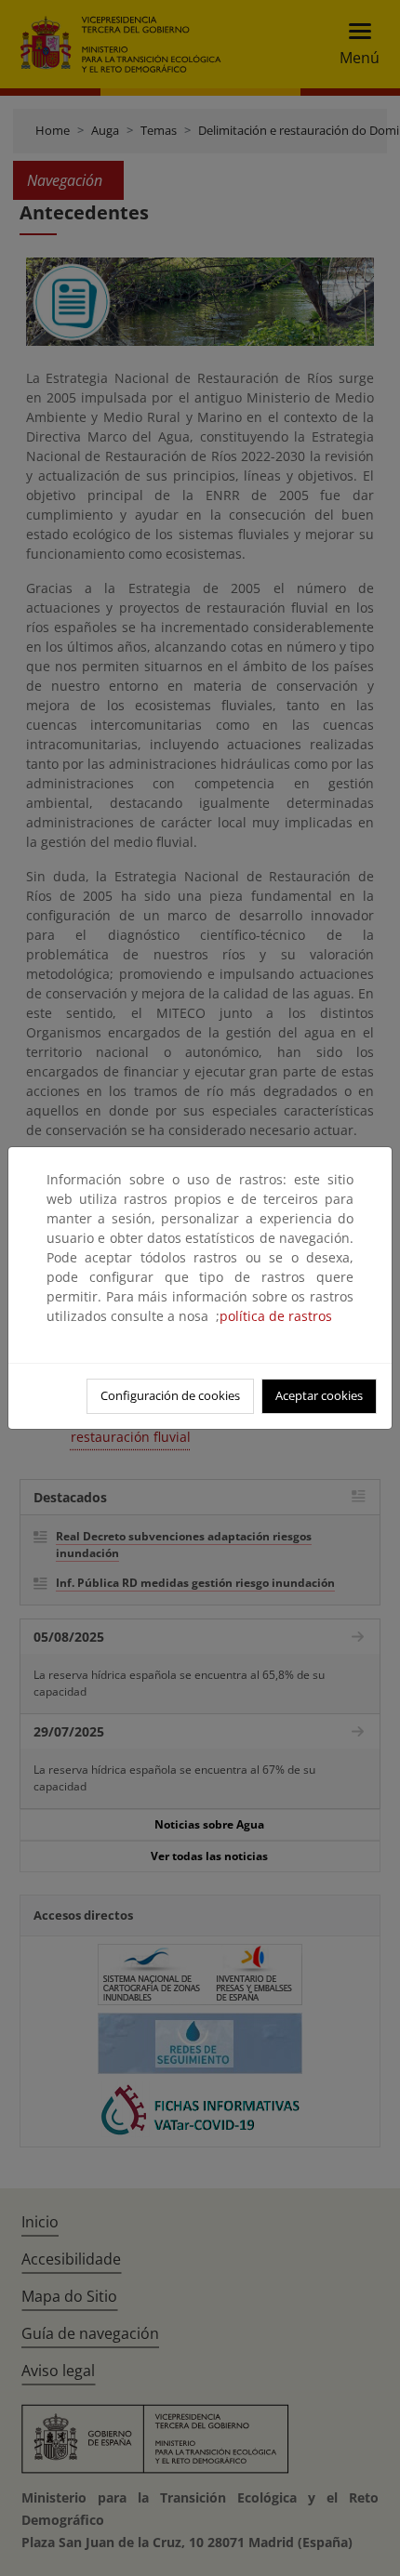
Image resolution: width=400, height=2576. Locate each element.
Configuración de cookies (170, 1395)
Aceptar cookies (319, 1395)
